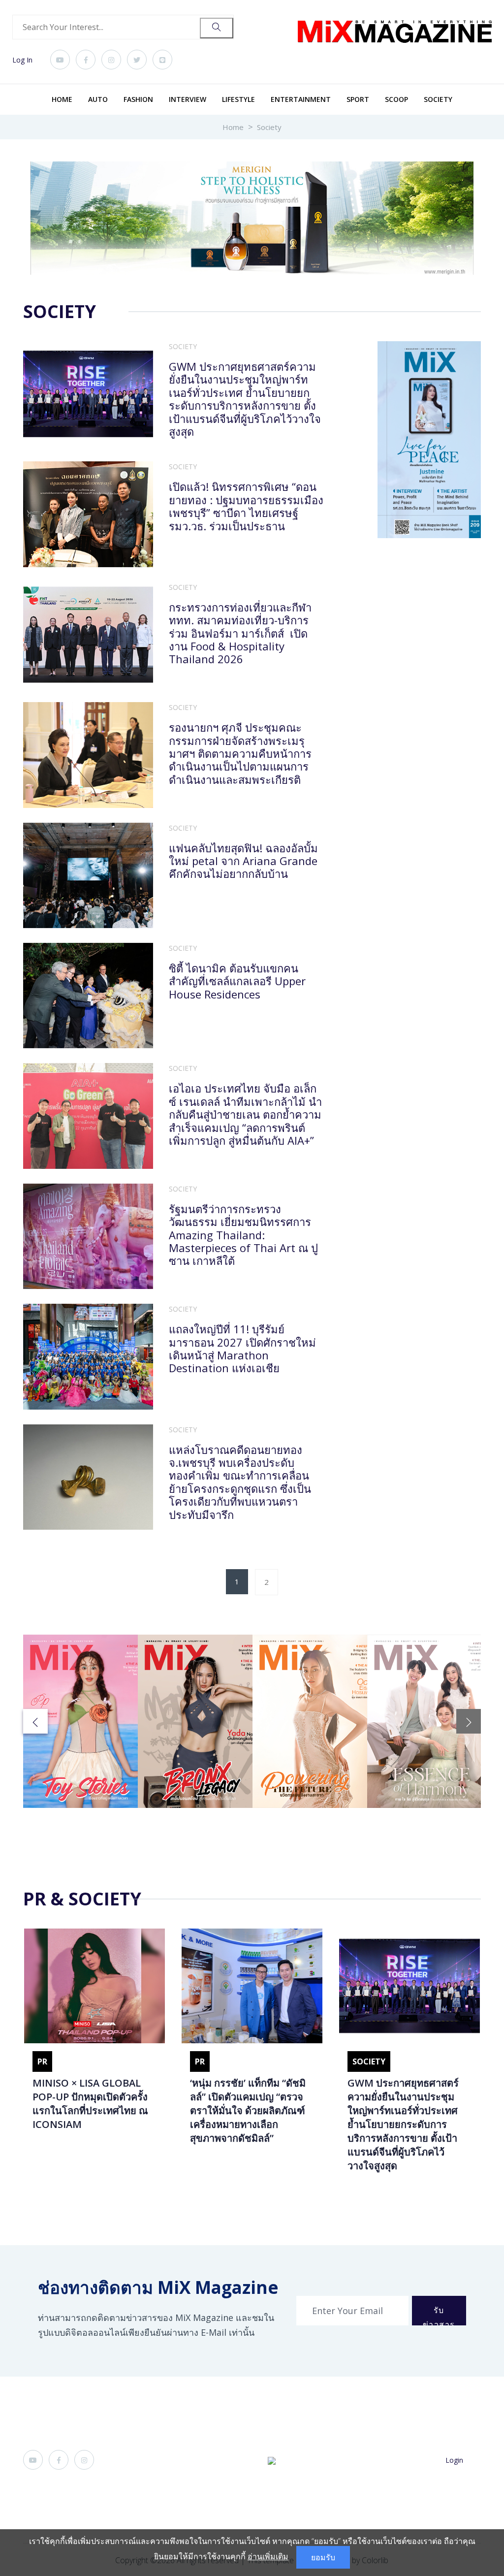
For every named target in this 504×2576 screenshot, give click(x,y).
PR (42, 2061)
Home (62, 99)
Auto (98, 99)
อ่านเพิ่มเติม (268, 2556)
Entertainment (301, 99)
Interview (188, 99)
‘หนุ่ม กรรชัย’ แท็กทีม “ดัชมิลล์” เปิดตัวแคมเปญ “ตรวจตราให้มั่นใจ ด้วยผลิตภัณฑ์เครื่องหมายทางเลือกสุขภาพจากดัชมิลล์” (248, 2110)
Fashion (138, 99)
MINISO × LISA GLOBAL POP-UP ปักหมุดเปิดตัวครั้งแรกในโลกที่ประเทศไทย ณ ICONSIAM (90, 2104)
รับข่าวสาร (439, 2315)
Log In (22, 60)
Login (454, 2460)
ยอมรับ (323, 2557)
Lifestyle (238, 99)
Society (438, 99)
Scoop (396, 99)
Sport (358, 99)
